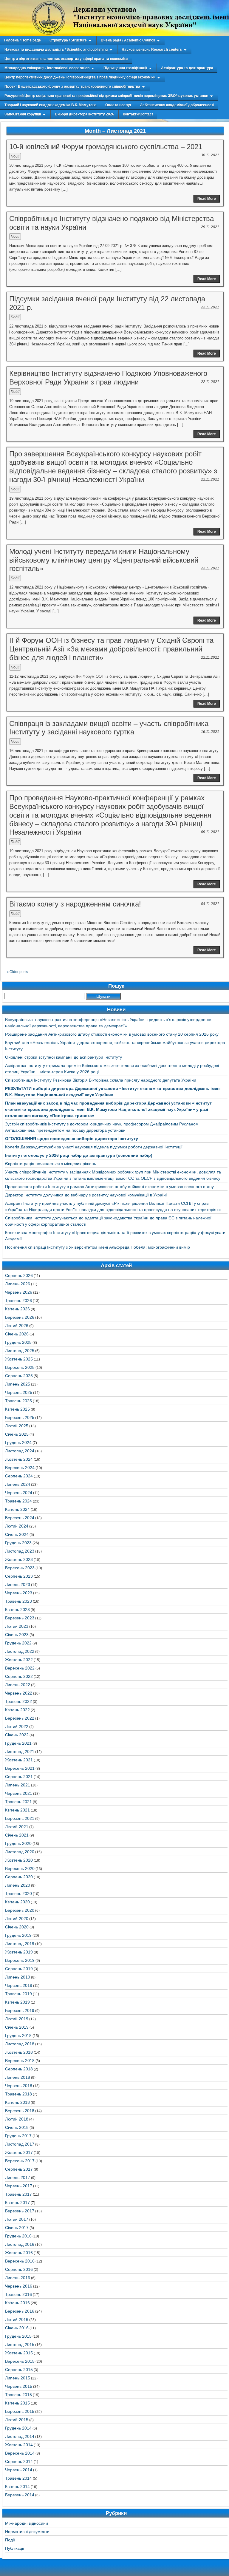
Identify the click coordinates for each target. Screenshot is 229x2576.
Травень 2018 (18, 2094)
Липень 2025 (18, 1384)
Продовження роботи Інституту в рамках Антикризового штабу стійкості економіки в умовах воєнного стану (109, 1187)
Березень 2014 (20, 2495)
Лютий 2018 (17, 2119)
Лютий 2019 (17, 2019)
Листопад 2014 (20, 2436)
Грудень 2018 (18, 2036)
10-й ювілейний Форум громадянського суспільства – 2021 (106, 147)
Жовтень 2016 (19, 2253)
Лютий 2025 (17, 1426)
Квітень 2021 (17, 1810)
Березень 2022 (20, 1718)
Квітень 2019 (17, 2002)
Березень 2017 (20, 2211)
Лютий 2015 (17, 2420)
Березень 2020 (20, 1910)
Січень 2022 (17, 1735)
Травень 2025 (18, 1401)
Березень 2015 (20, 2411)
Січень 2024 (17, 1534)
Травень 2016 (18, 2294)
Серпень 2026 (19, 1275)
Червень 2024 (19, 1493)
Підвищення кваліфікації (125, 68)
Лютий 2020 (17, 1919)
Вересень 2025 (20, 1367)
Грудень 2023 (18, 1543)
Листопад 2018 (20, 2044)
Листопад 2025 (20, 1351)
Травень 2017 (18, 2194)
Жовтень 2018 (19, 2052)
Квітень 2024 (17, 1509)
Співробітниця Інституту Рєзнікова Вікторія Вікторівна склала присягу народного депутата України (101, 1080)
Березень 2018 (20, 2111)
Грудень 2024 (18, 1443)
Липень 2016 (18, 2278)
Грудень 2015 (18, 2336)
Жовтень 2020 (19, 1860)
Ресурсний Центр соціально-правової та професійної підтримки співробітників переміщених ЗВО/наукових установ (106, 96)
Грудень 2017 (18, 2136)
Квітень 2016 (17, 2303)
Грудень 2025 (18, 1342)
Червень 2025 (19, 1392)
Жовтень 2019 (19, 1952)
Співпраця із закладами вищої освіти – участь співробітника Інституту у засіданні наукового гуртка (109, 728)
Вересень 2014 (20, 2453)
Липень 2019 (18, 1977)
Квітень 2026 (17, 1309)
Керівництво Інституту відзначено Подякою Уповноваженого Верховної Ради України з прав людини (108, 378)
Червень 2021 (19, 1793)
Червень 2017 (19, 2186)
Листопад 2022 (20, 1651)
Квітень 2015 (17, 2403)
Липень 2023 (18, 1584)
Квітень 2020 (17, 1902)
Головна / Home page (23, 40)
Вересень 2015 (20, 2361)
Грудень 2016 (18, 2236)
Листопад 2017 (20, 2144)
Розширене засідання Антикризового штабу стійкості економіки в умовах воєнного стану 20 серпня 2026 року (112, 1034)
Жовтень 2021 (19, 1760)
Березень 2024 (20, 1518)
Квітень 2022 (17, 1710)
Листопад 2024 (20, 1451)
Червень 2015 (19, 2386)
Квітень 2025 (17, 1409)
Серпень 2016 (19, 2269)
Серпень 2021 (19, 1777)
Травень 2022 (18, 1701)
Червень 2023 (19, 1593)
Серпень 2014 (19, 2461)
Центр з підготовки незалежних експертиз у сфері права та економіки (66, 59)
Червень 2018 (19, 2086)
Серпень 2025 (19, 1376)
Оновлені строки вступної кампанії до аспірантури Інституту (64, 1057)
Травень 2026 (18, 1301)
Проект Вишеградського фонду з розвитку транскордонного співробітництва (72, 87)
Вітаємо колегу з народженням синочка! (75, 904)
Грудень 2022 (18, 1643)
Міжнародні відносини (27, 2523)
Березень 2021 (20, 1818)
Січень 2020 (17, 1927)
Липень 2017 (18, 2177)
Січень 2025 (17, 1434)
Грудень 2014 (18, 2428)
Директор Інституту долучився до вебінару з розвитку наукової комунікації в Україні (86, 1195)
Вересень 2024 (20, 1468)
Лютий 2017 (17, 2219)
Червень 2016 (19, 2286)
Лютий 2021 (17, 1827)
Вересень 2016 (20, 2261)
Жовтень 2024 (19, 1459)
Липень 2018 (18, 2077)
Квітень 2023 (17, 1610)
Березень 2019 (20, 2010)
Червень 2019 (19, 1985)
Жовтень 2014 (19, 2445)
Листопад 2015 (20, 2345)
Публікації (15, 2548)
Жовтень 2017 (19, 2152)
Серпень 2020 (19, 1877)
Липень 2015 (18, 2378)
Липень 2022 (18, 1685)
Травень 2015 (18, 2395)
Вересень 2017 (20, 2161)
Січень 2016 (17, 2328)
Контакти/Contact (138, 114)
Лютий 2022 (17, 1726)
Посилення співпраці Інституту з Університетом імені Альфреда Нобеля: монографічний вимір (98, 1247)
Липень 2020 (18, 1885)
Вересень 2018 (20, 2061)
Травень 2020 (18, 1894)
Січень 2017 (17, 2228)
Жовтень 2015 (19, 2353)
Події (15, 156)
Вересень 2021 (20, 1768)
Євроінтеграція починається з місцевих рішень (51, 1164)
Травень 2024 (18, 1501)
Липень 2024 (18, 1484)
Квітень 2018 (17, 2102)
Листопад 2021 (20, 1752)
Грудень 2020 (18, 1843)
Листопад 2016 (20, 2244)
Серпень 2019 (19, 1969)
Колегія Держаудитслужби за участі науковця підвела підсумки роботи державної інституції (94, 1147)
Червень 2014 (19, 2470)
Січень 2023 (17, 1635)
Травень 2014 (18, 2478)
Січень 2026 (17, 1334)
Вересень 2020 (20, 1868)
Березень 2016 (20, 2311)
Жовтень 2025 (19, 1359)
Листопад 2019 (20, 1944)
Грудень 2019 (18, 1935)
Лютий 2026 (17, 1326)
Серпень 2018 (19, 2069)
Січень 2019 (17, 2027)
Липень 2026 (18, 1284)
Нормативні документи (27, 2532)
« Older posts (17, 972)
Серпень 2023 (19, 1576)
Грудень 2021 (18, 1743)
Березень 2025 (20, 1417)
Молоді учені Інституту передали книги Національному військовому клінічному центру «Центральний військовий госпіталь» (104, 560)
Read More (207, 199)
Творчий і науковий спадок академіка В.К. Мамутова (51, 105)
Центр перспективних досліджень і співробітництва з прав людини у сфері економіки (80, 77)
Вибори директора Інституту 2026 (85, 114)
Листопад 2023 (20, 1551)
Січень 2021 (17, 1835)
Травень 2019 (18, 1994)
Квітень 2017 (17, 2203)
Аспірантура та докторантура (187, 68)
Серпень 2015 (19, 2370)
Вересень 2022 (20, 1668)
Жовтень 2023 (19, 1559)
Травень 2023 (18, 1601)
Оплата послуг (118, 105)
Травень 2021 (18, 1802)
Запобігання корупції (23, 114)
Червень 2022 (19, 1693)
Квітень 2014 (17, 2487)
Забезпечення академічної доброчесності (177, 105)
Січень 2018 (17, 2127)
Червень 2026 (19, 1292)
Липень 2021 (18, 1785)
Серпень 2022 (19, 1676)
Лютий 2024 (17, 1526)
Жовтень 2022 (19, 1660)
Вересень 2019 (20, 1960)
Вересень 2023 (20, 1568)
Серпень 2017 (19, 2169)
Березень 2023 (20, 1618)
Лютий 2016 (17, 2319)
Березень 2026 (20, 1317)
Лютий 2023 (17, 1626)
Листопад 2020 (20, 1852)
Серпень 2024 (19, 1476)
